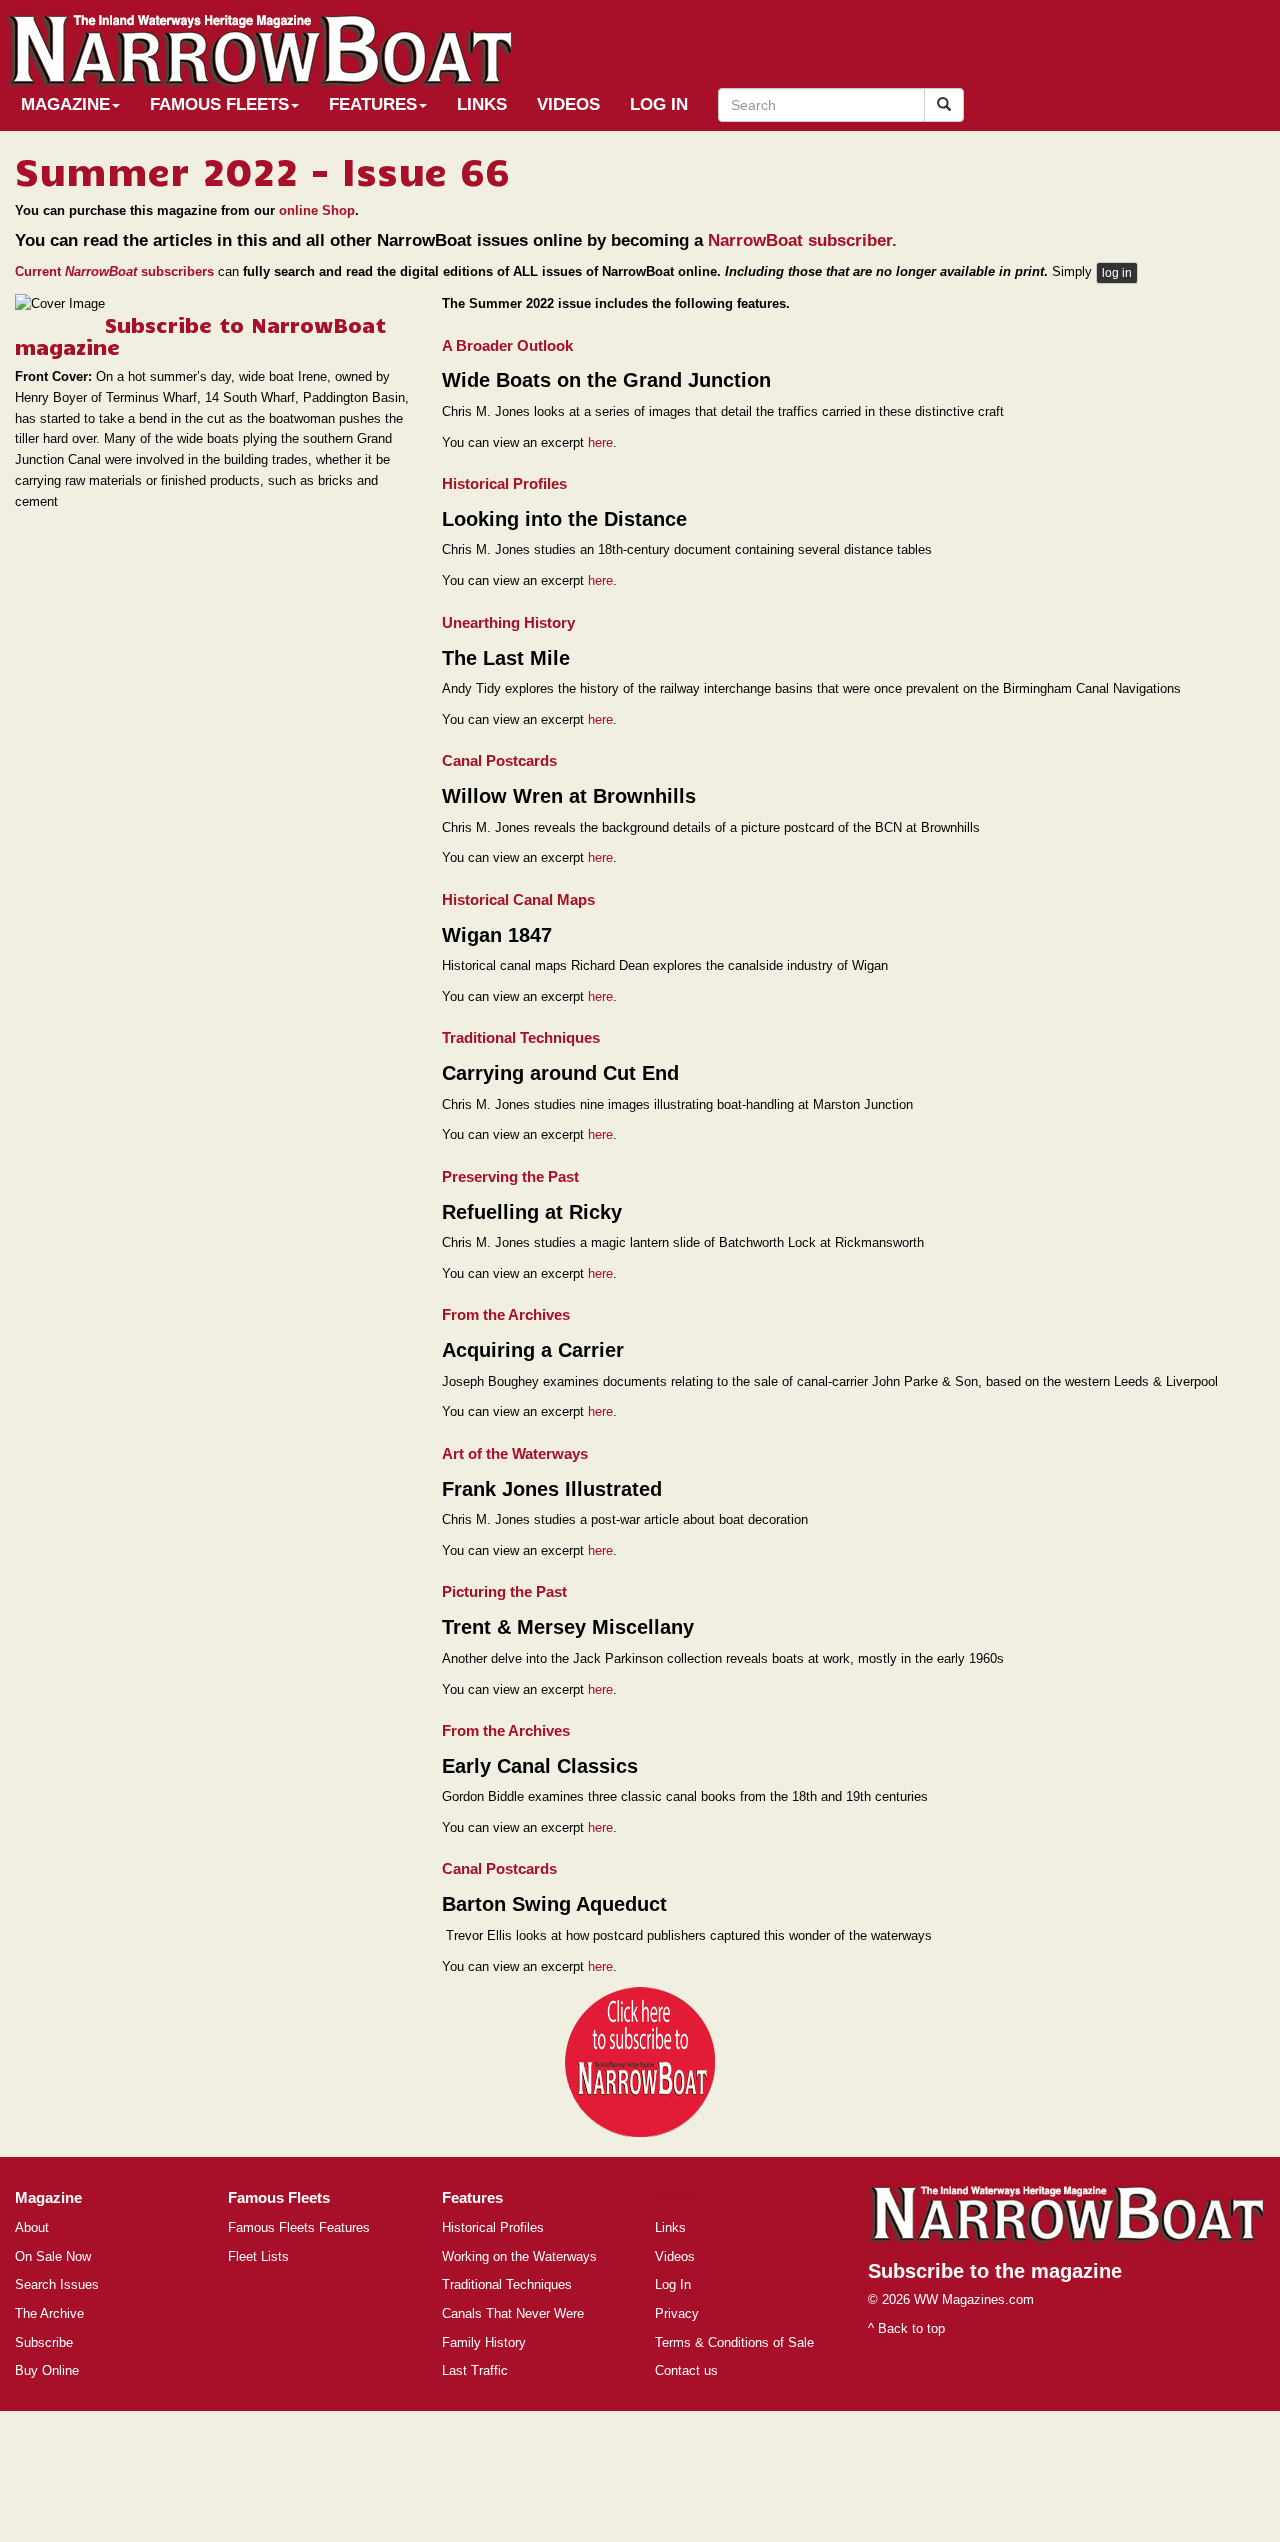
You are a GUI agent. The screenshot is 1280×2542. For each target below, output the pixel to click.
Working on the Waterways (519, 2256)
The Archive (49, 2313)
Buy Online (47, 2370)
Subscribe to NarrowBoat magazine (200, 335)
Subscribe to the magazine (995, 2271)
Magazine (65, 104)
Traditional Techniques (507, 2284)
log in (1117, 273)
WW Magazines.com (974, 2299)
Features (373, 104)
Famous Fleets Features (299, 2227)
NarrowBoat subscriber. (802, 240)
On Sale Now (53, 2256)
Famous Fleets (219, 104)
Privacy (677, 2313)
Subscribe (44, 2342)
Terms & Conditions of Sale (734, 2342)
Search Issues (57, 2284)
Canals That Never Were (513, 2313)
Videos (568, 104)
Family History (484, 2342)
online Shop (317, 210)
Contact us (686, 2370)
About (32, 2227)
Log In (659, 104)
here (600, 442)
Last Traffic (475, 2370)
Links (482, 104)
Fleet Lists (258, 2256)
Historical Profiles (493, 2227)
